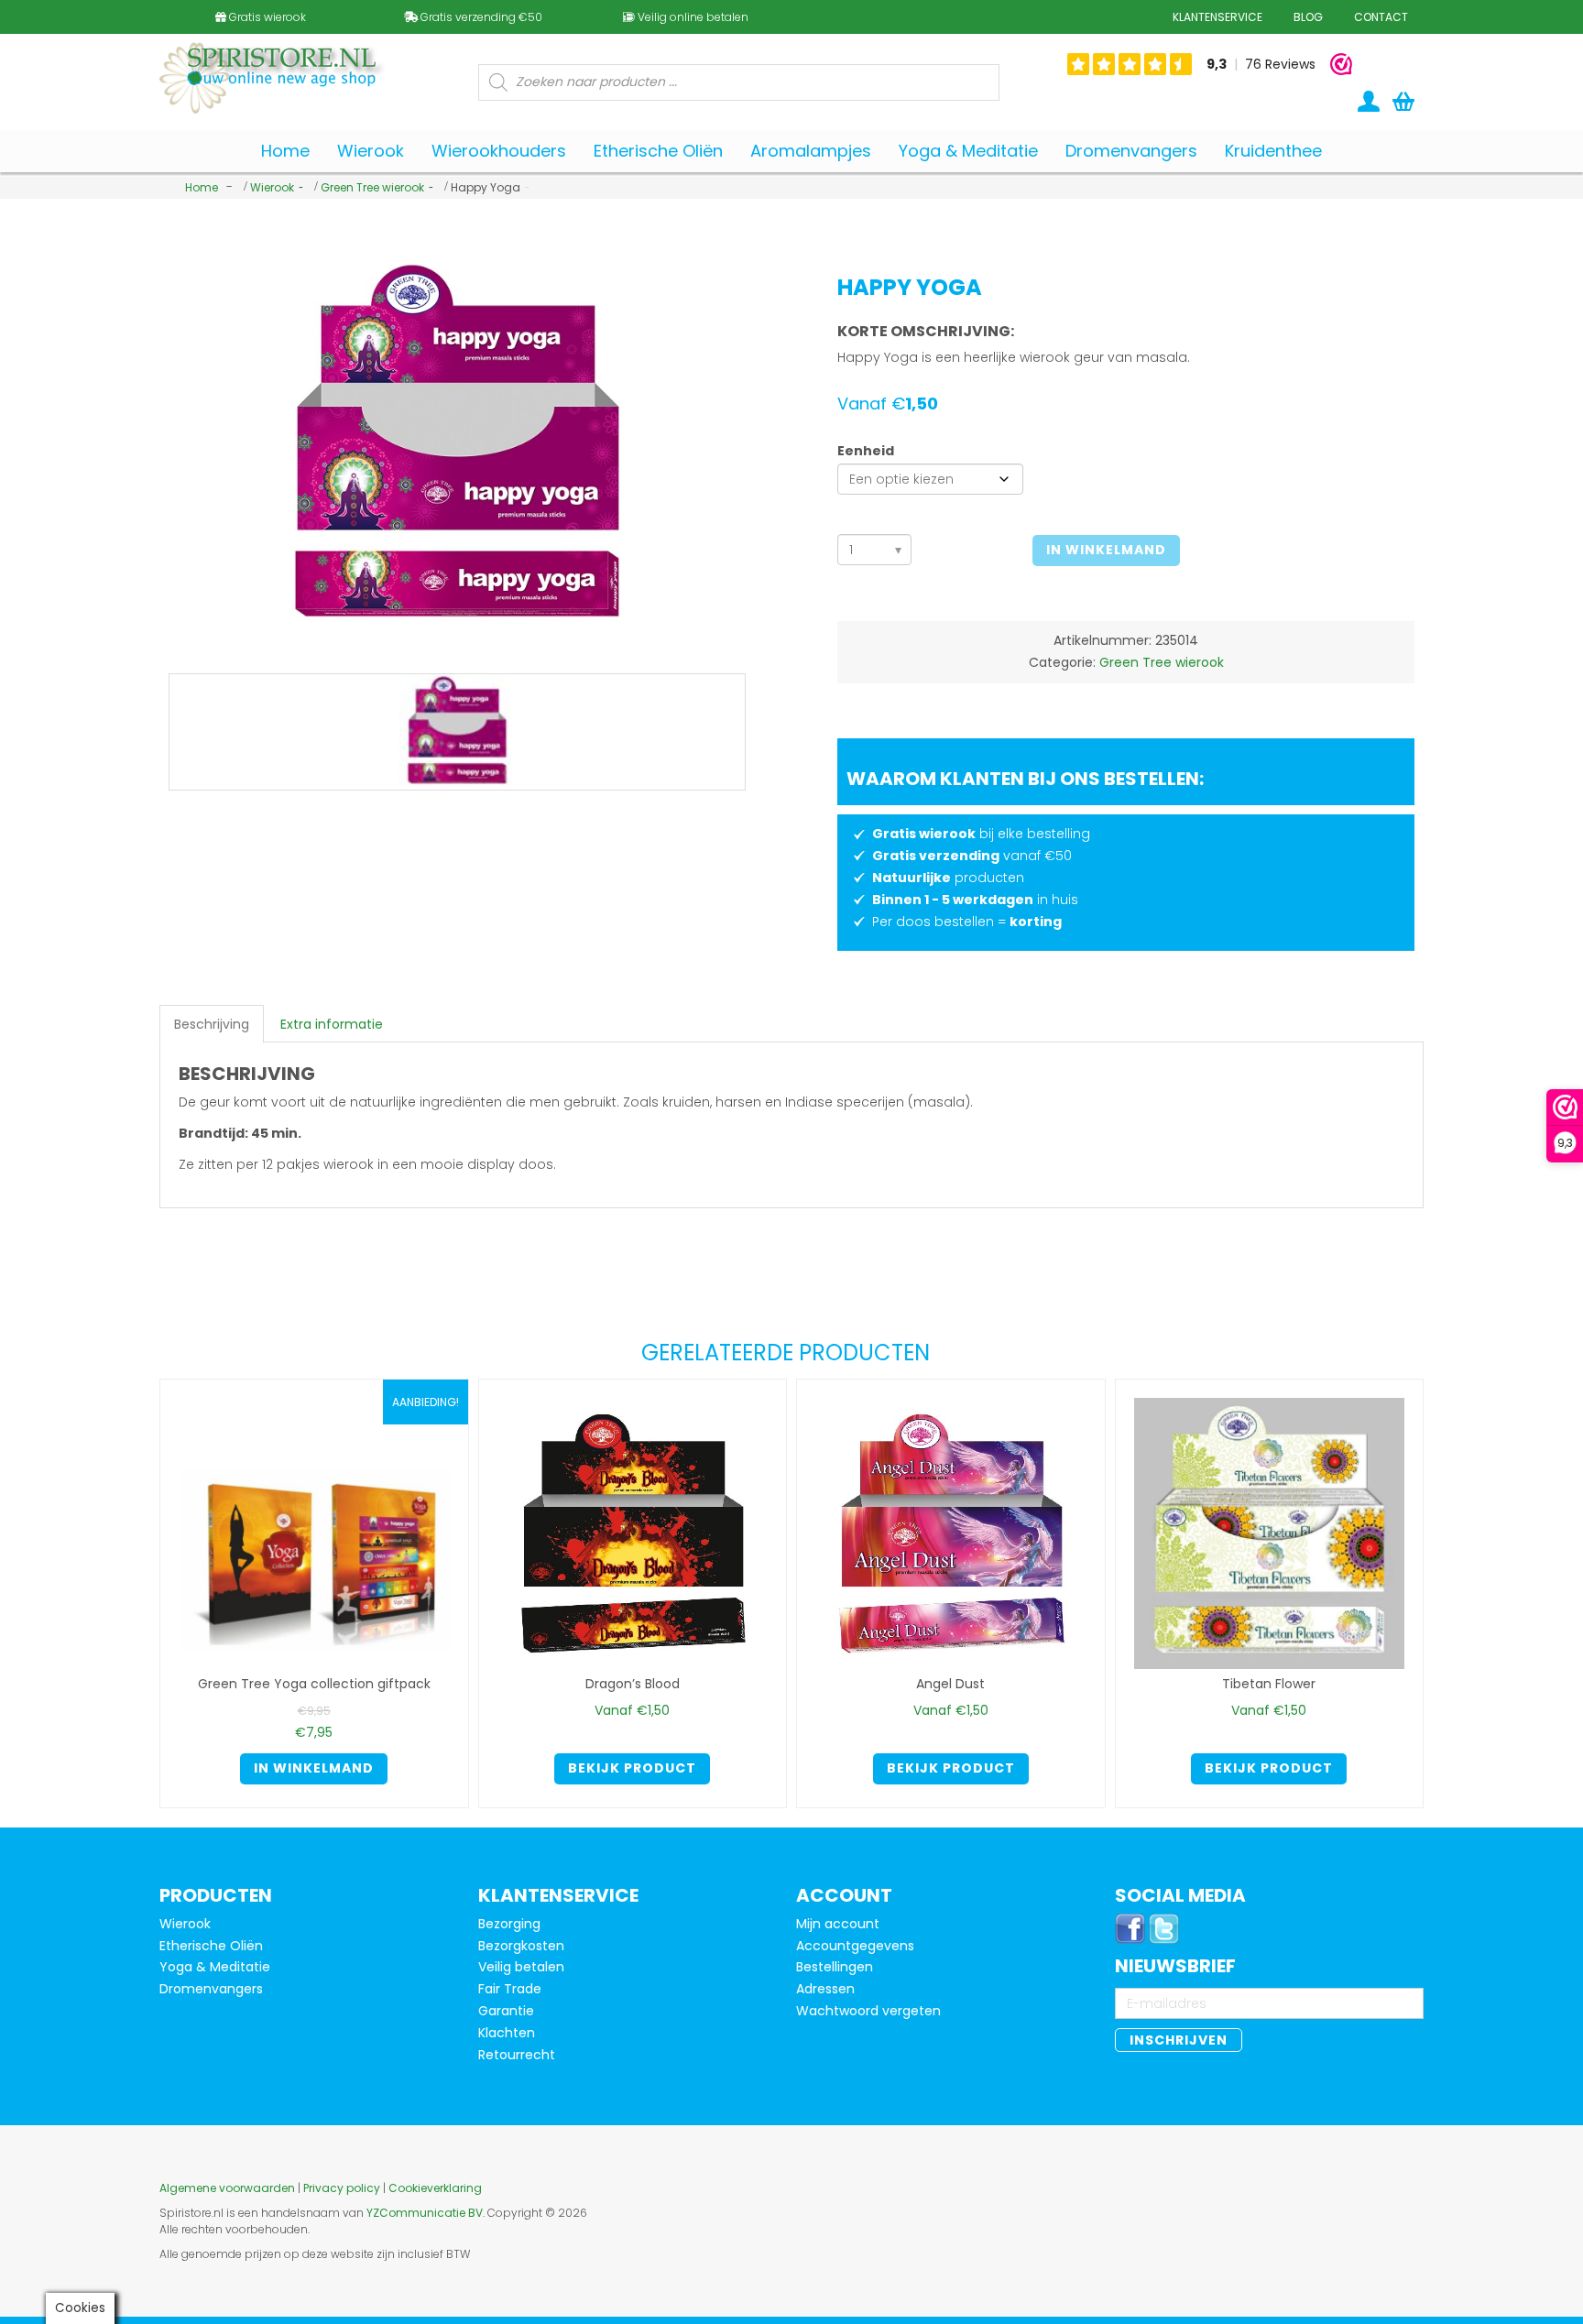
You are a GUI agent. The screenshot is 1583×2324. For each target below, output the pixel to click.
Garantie (506, 2011)
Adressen (825, 1989)
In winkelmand (1106, 550)
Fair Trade (510, 1989)
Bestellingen (835, 1967)
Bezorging (509, 1924)
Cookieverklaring (435, 2188)
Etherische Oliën (211, 1946)
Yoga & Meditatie (215, 1967)
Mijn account (838, 1924)
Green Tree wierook (372, 187)
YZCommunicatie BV (425, 2213)
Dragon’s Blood (633, 1684)
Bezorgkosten (521, 1946)
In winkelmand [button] (314, 1768)
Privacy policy (342, 2188)
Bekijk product (632, 1768)
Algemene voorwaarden (227, 2188)
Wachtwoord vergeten (868, 2011)
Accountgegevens (855, 1946)
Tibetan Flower (1269, 1684)
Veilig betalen (521, 1967)
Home (202, 187)
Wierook (272, 187)
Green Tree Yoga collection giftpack (314, 1684)
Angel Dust (950, 1684)
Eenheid (866, 451)
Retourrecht (517, 2055)
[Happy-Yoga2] (457, 732)
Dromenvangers (211, 1989)
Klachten (507, 2033)
